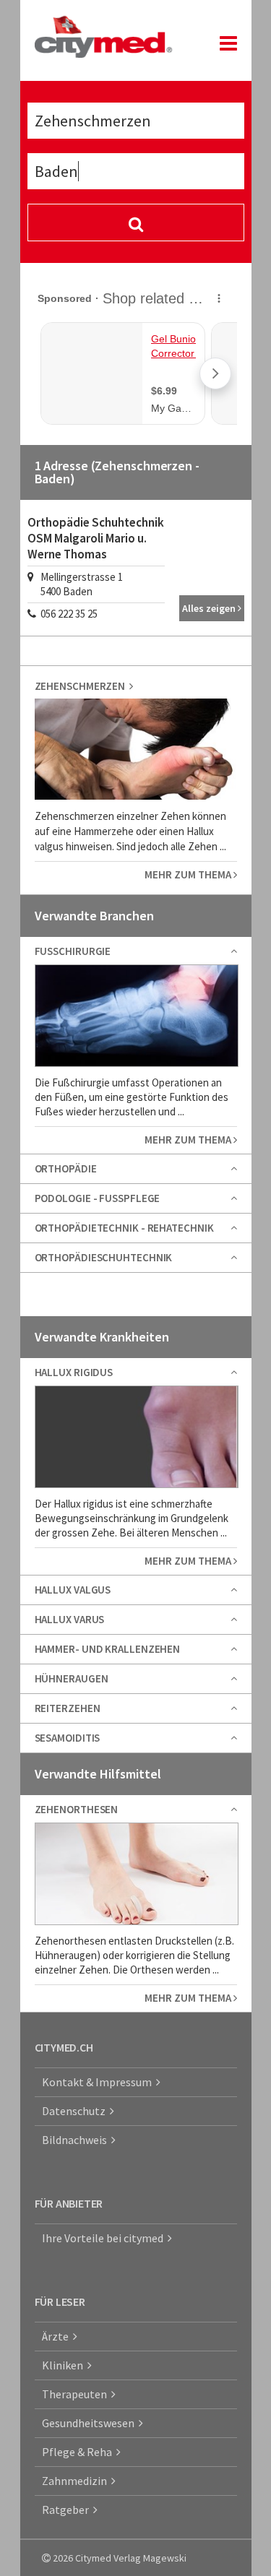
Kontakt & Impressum (99, 2082)
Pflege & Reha (79, 2452)
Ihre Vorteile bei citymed (105, 2238)
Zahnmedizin (77, 2481)
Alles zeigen (210, 608)
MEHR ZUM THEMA (189, 874)
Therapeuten (77, 2394)
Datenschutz (76, 2111)
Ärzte (57, 2336)
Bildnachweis (77, 2140)
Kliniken (65, 2365)
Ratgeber (68, 2510)
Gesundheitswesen (90, 2423)
